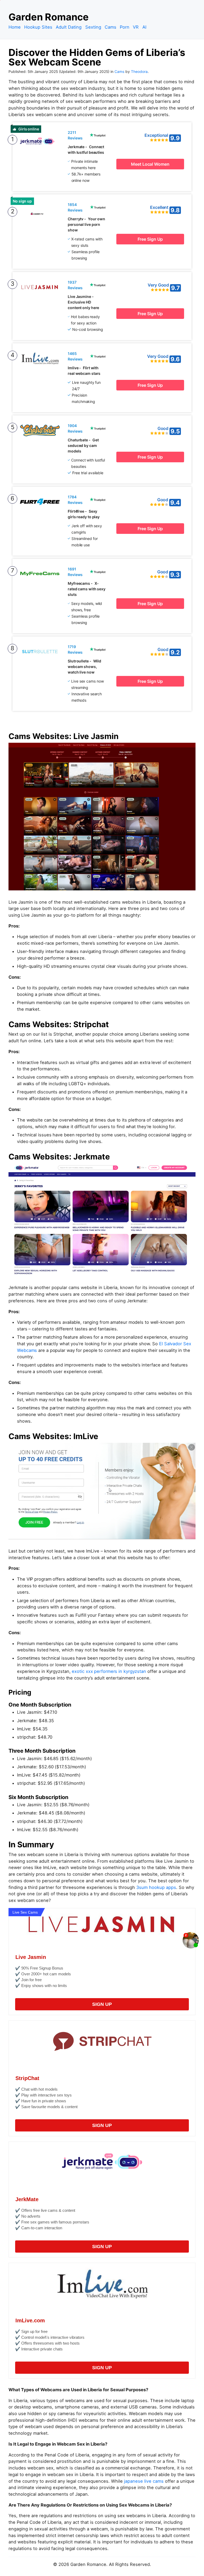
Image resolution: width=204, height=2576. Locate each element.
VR (136, 27)
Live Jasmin (31, 1957)
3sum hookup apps (156, 1887)
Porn (125, 27)
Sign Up (102, 2004)
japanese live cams (144, 2481)
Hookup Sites (38, 27)
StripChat (27, 2078)
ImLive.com (30, 2320)
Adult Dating (69, 27)
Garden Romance (49, 17)
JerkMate (27, 2199)
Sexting (93, 27)
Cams (110, 27)
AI (144, 27)
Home (15, 27)
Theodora (139, 72)
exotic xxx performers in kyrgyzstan (109, 1671)
